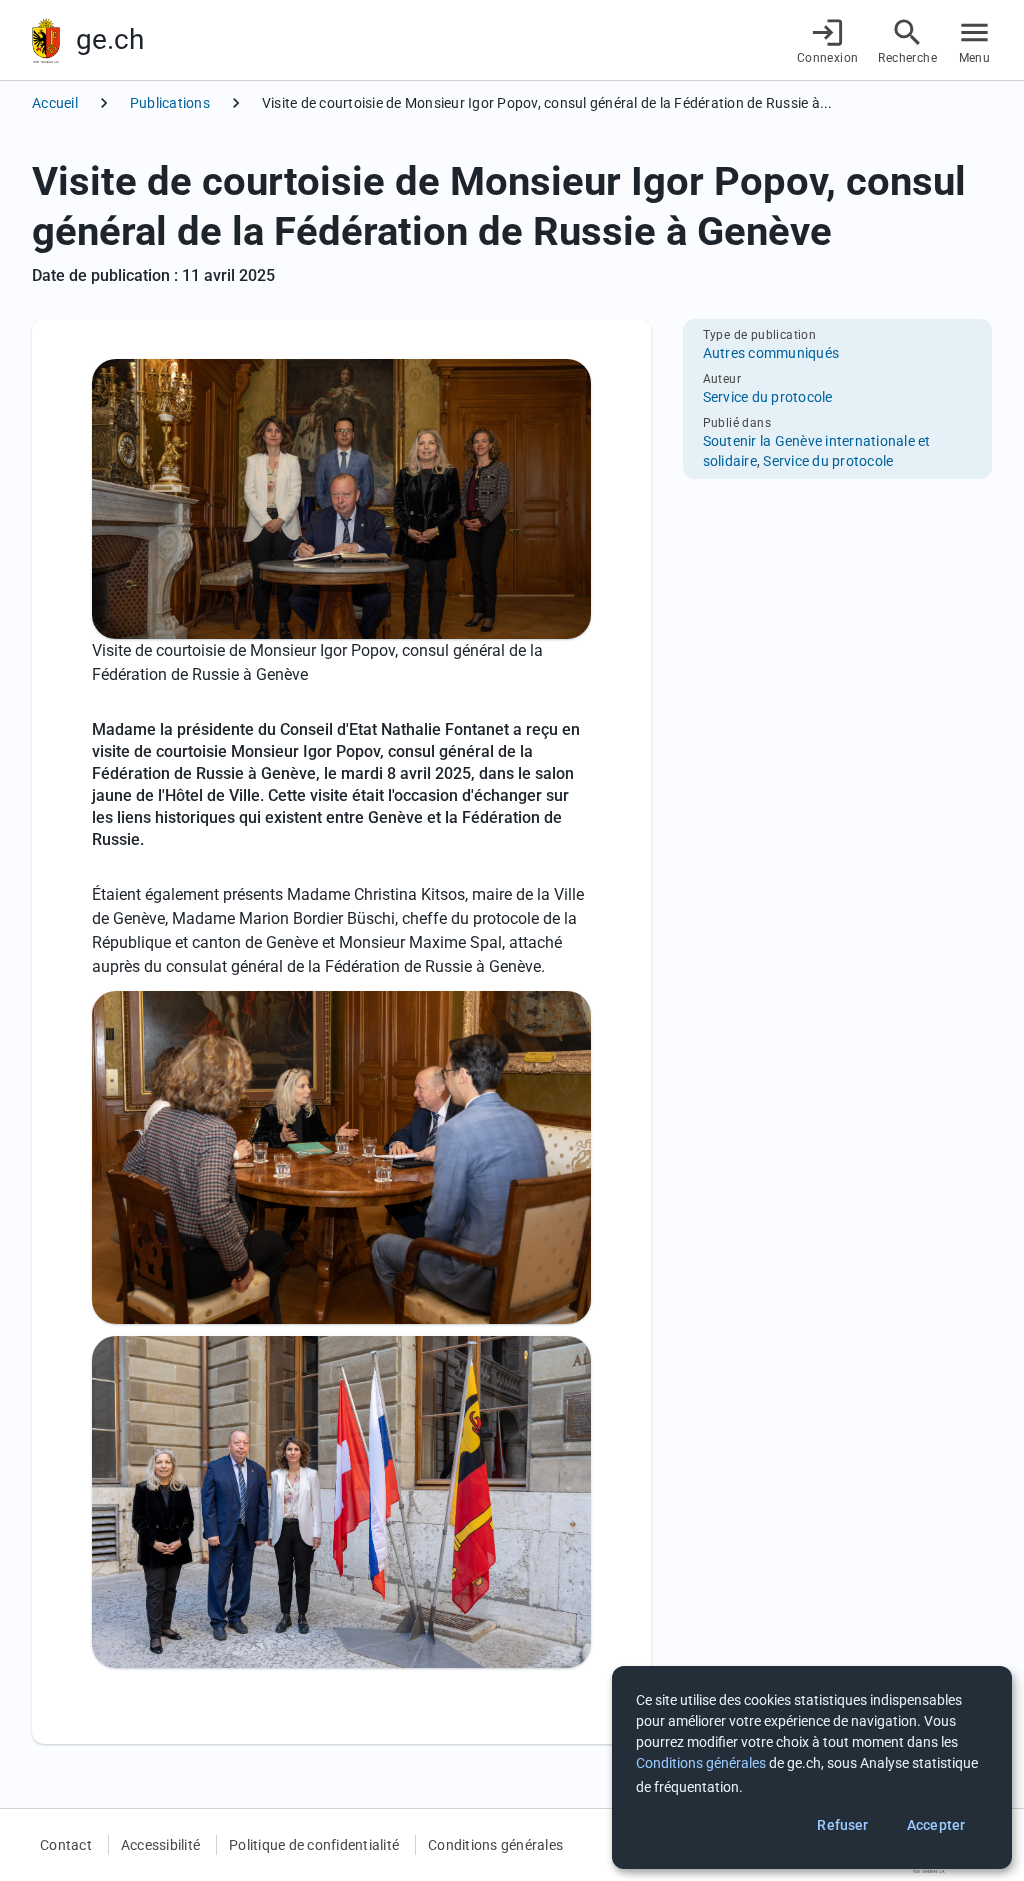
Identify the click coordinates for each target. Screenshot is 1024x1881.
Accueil (55, 103)
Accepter (936, 1825)
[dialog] (812, 1767)
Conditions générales (495, 1845)
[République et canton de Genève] (46, 40)
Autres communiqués (771, 353)
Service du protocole (768, 397)
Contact (66, 1845)
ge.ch (110, 39)
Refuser (842, 1825)
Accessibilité (160, 1845)
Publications (170, 103)
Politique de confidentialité (314, 1845)
